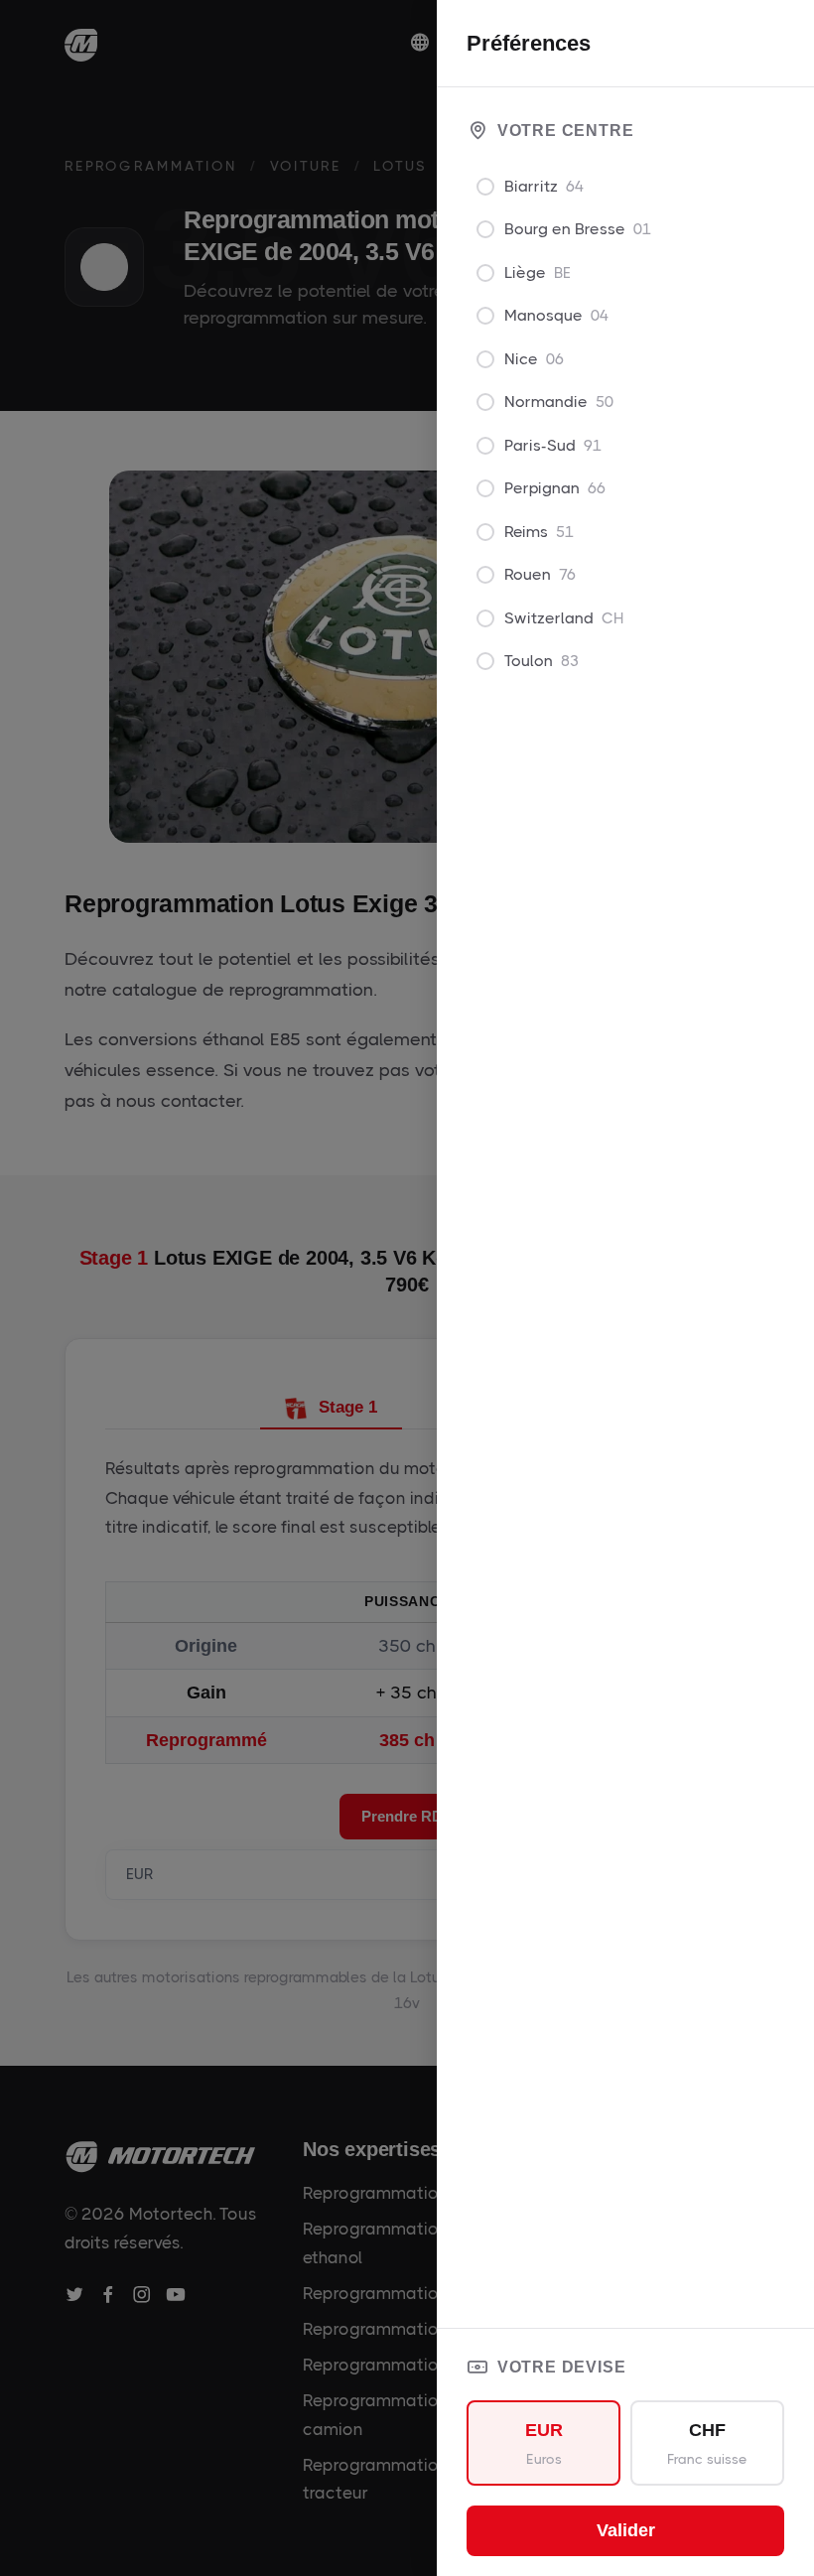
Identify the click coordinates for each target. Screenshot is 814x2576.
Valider (626, 2530)
